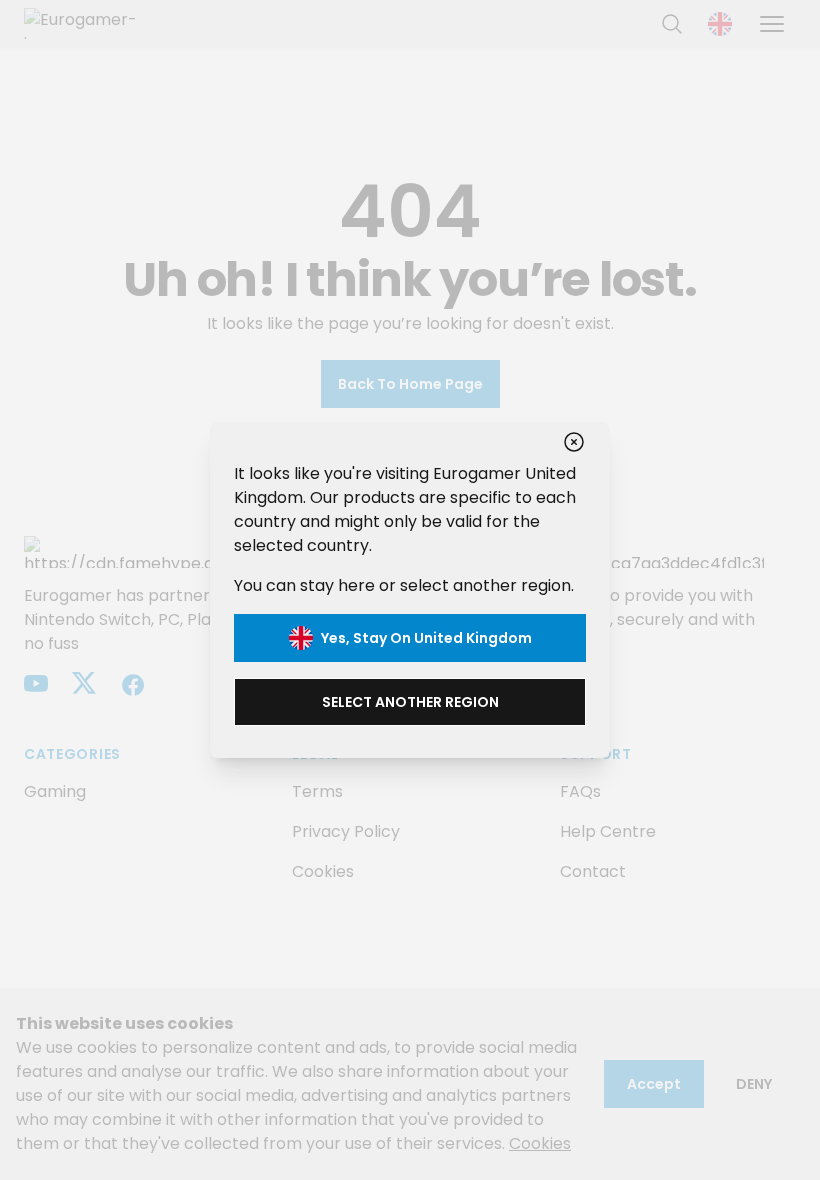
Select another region (410, 702)
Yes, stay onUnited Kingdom (426, 638)
